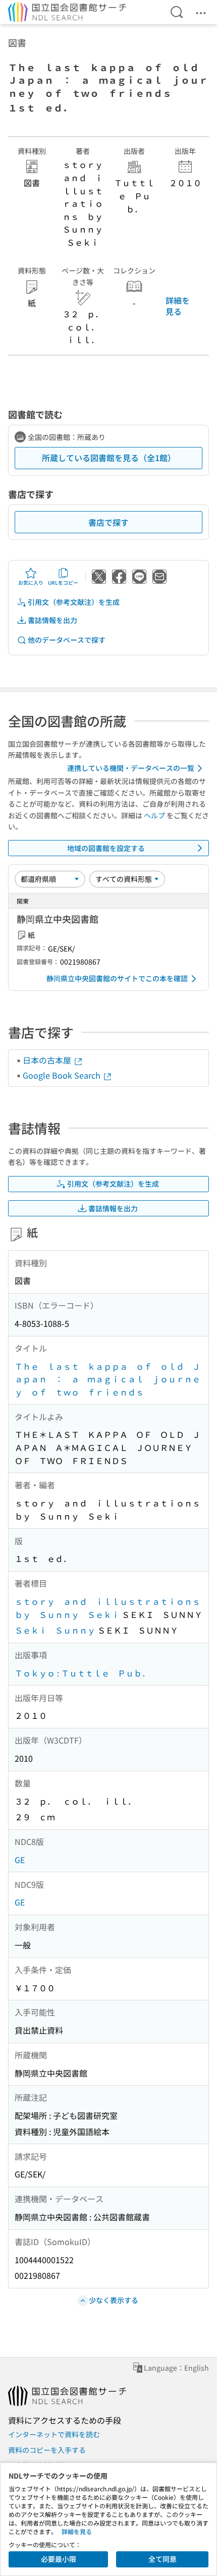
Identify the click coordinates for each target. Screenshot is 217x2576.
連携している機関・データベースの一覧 (131, 768)
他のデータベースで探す (67, 640)
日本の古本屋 (48, 1060)
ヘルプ (154, 815)
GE (20, 1860)
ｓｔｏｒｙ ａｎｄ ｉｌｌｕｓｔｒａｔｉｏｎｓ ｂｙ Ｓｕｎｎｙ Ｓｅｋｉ (112, 1608)
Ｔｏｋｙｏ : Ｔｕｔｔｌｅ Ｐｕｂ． (82, 1673)
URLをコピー (63, 582)
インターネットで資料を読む (54, 2434)
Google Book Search (63, 1075)
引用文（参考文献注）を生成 (74, 602)
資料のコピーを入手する (47, 2450)
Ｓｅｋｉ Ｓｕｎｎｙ (55, 1630)
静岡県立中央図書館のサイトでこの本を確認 (117, 978)
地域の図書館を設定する (106, 848)
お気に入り (31, 582)
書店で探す (108, 522)
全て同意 (162, 2559)
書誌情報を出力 (52, 620)
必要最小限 (59, 2559)
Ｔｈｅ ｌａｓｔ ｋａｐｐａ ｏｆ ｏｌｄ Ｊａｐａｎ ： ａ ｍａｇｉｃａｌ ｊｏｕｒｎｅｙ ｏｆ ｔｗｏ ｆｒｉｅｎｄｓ (107, 1379)
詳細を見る (178, 306)
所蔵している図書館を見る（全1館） (109, 458)
